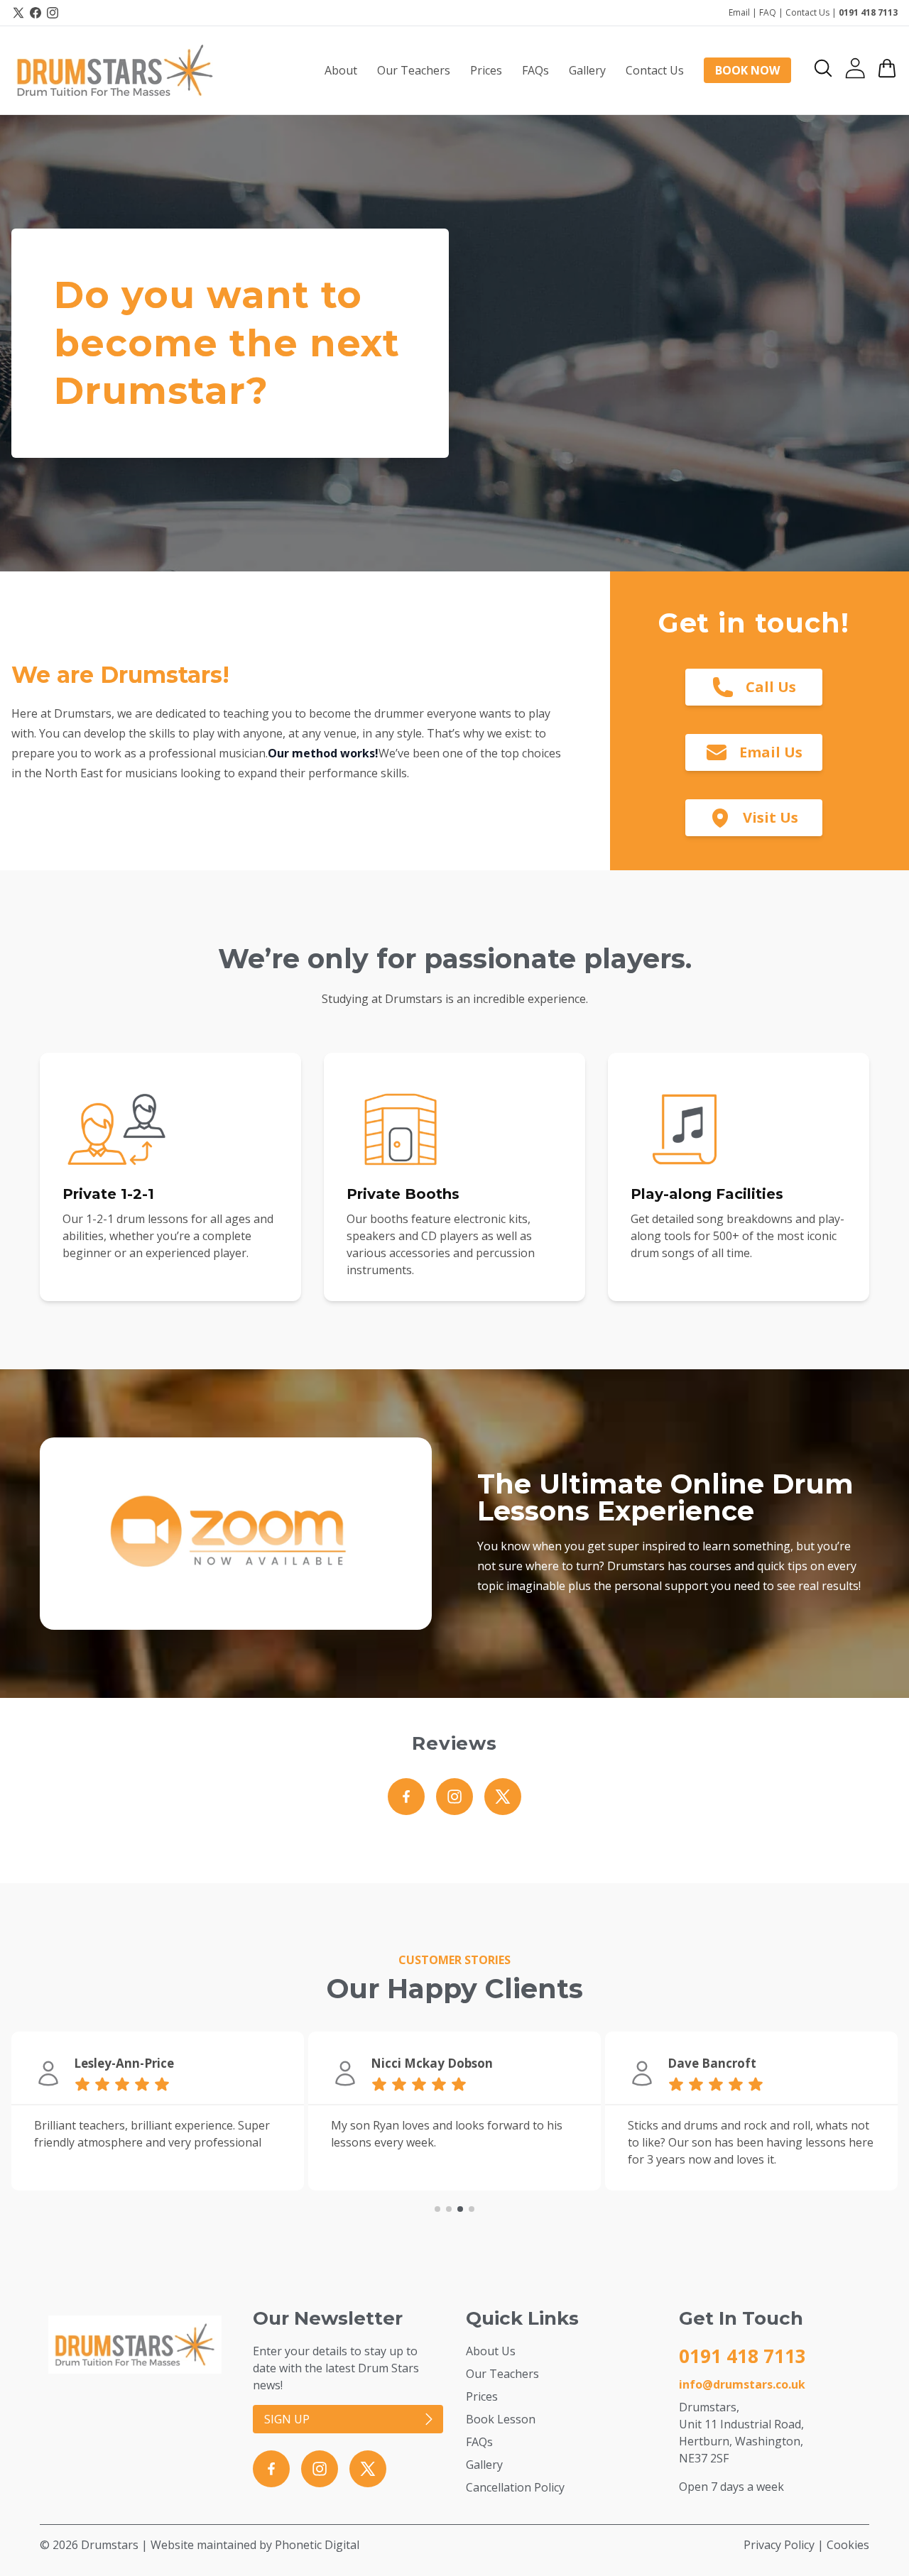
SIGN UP (287, 2419)
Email (739, 12)
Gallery (484, 2465)
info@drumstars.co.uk (742, 2384)
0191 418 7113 (868, 12)
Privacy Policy (779, 2545)
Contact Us (807, 12)
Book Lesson (501, 2419)
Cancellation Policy (515, 2487)
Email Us (771, 752)
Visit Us (771, 817)
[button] (823, 68)
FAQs (479, 2442)
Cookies (848, 2545)
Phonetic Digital (317, 2545)
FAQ (768, 12)
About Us (491, 2351)
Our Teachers (502, 2374)
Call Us (771, 687)
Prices (482, 2396)
